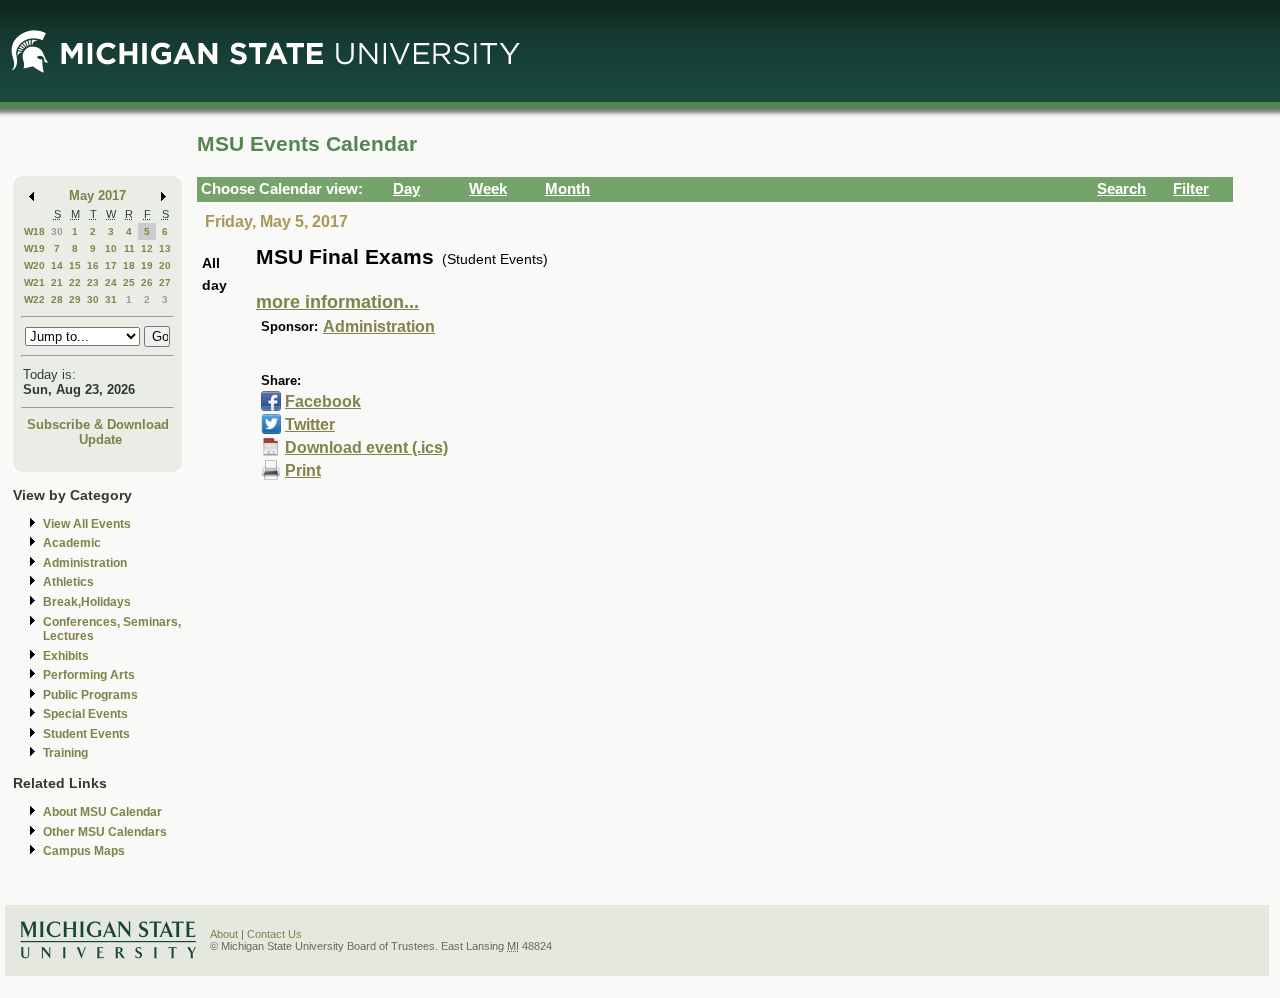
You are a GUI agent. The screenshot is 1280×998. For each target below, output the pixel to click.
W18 (34, 231)
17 (111, 265)
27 (165, 282)
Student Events (86, 734)
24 (111, 282)
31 (111, 299)
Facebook (323, 401)
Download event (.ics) (366, 447)
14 (57, 265)
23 (93, 282)
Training (65, 753)
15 (75, 265)
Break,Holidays (87, 602)
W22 (34, 299)
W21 (34, 282)
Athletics (68, 582)
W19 (34, 248)
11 (129, 248)
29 (75, 299)
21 (57, 282)
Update (100, 439)
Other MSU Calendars (105, 832)
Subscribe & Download (98, 424)
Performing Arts (89, 675)
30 (57, 231)
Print (303, 470)
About (224, 934)
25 (129, 282)
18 (129, 265)
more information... (337, 302)
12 (147, 248)
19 (147, 265)
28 (57, 299)
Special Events (85, 714)
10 (111, 248)
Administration (85, 563)
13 (165, 248)
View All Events (87, 524)
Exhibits (66, 656)
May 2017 (97, 195)
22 (75, 282)
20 (165, 265)
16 (93, 265)
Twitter (310, 424)
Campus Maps (84, 851)
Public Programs (90, 695)
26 (147, 282)
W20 (34, 265)
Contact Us (274, 934)
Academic (72, 543)
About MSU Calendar (102, 812)
